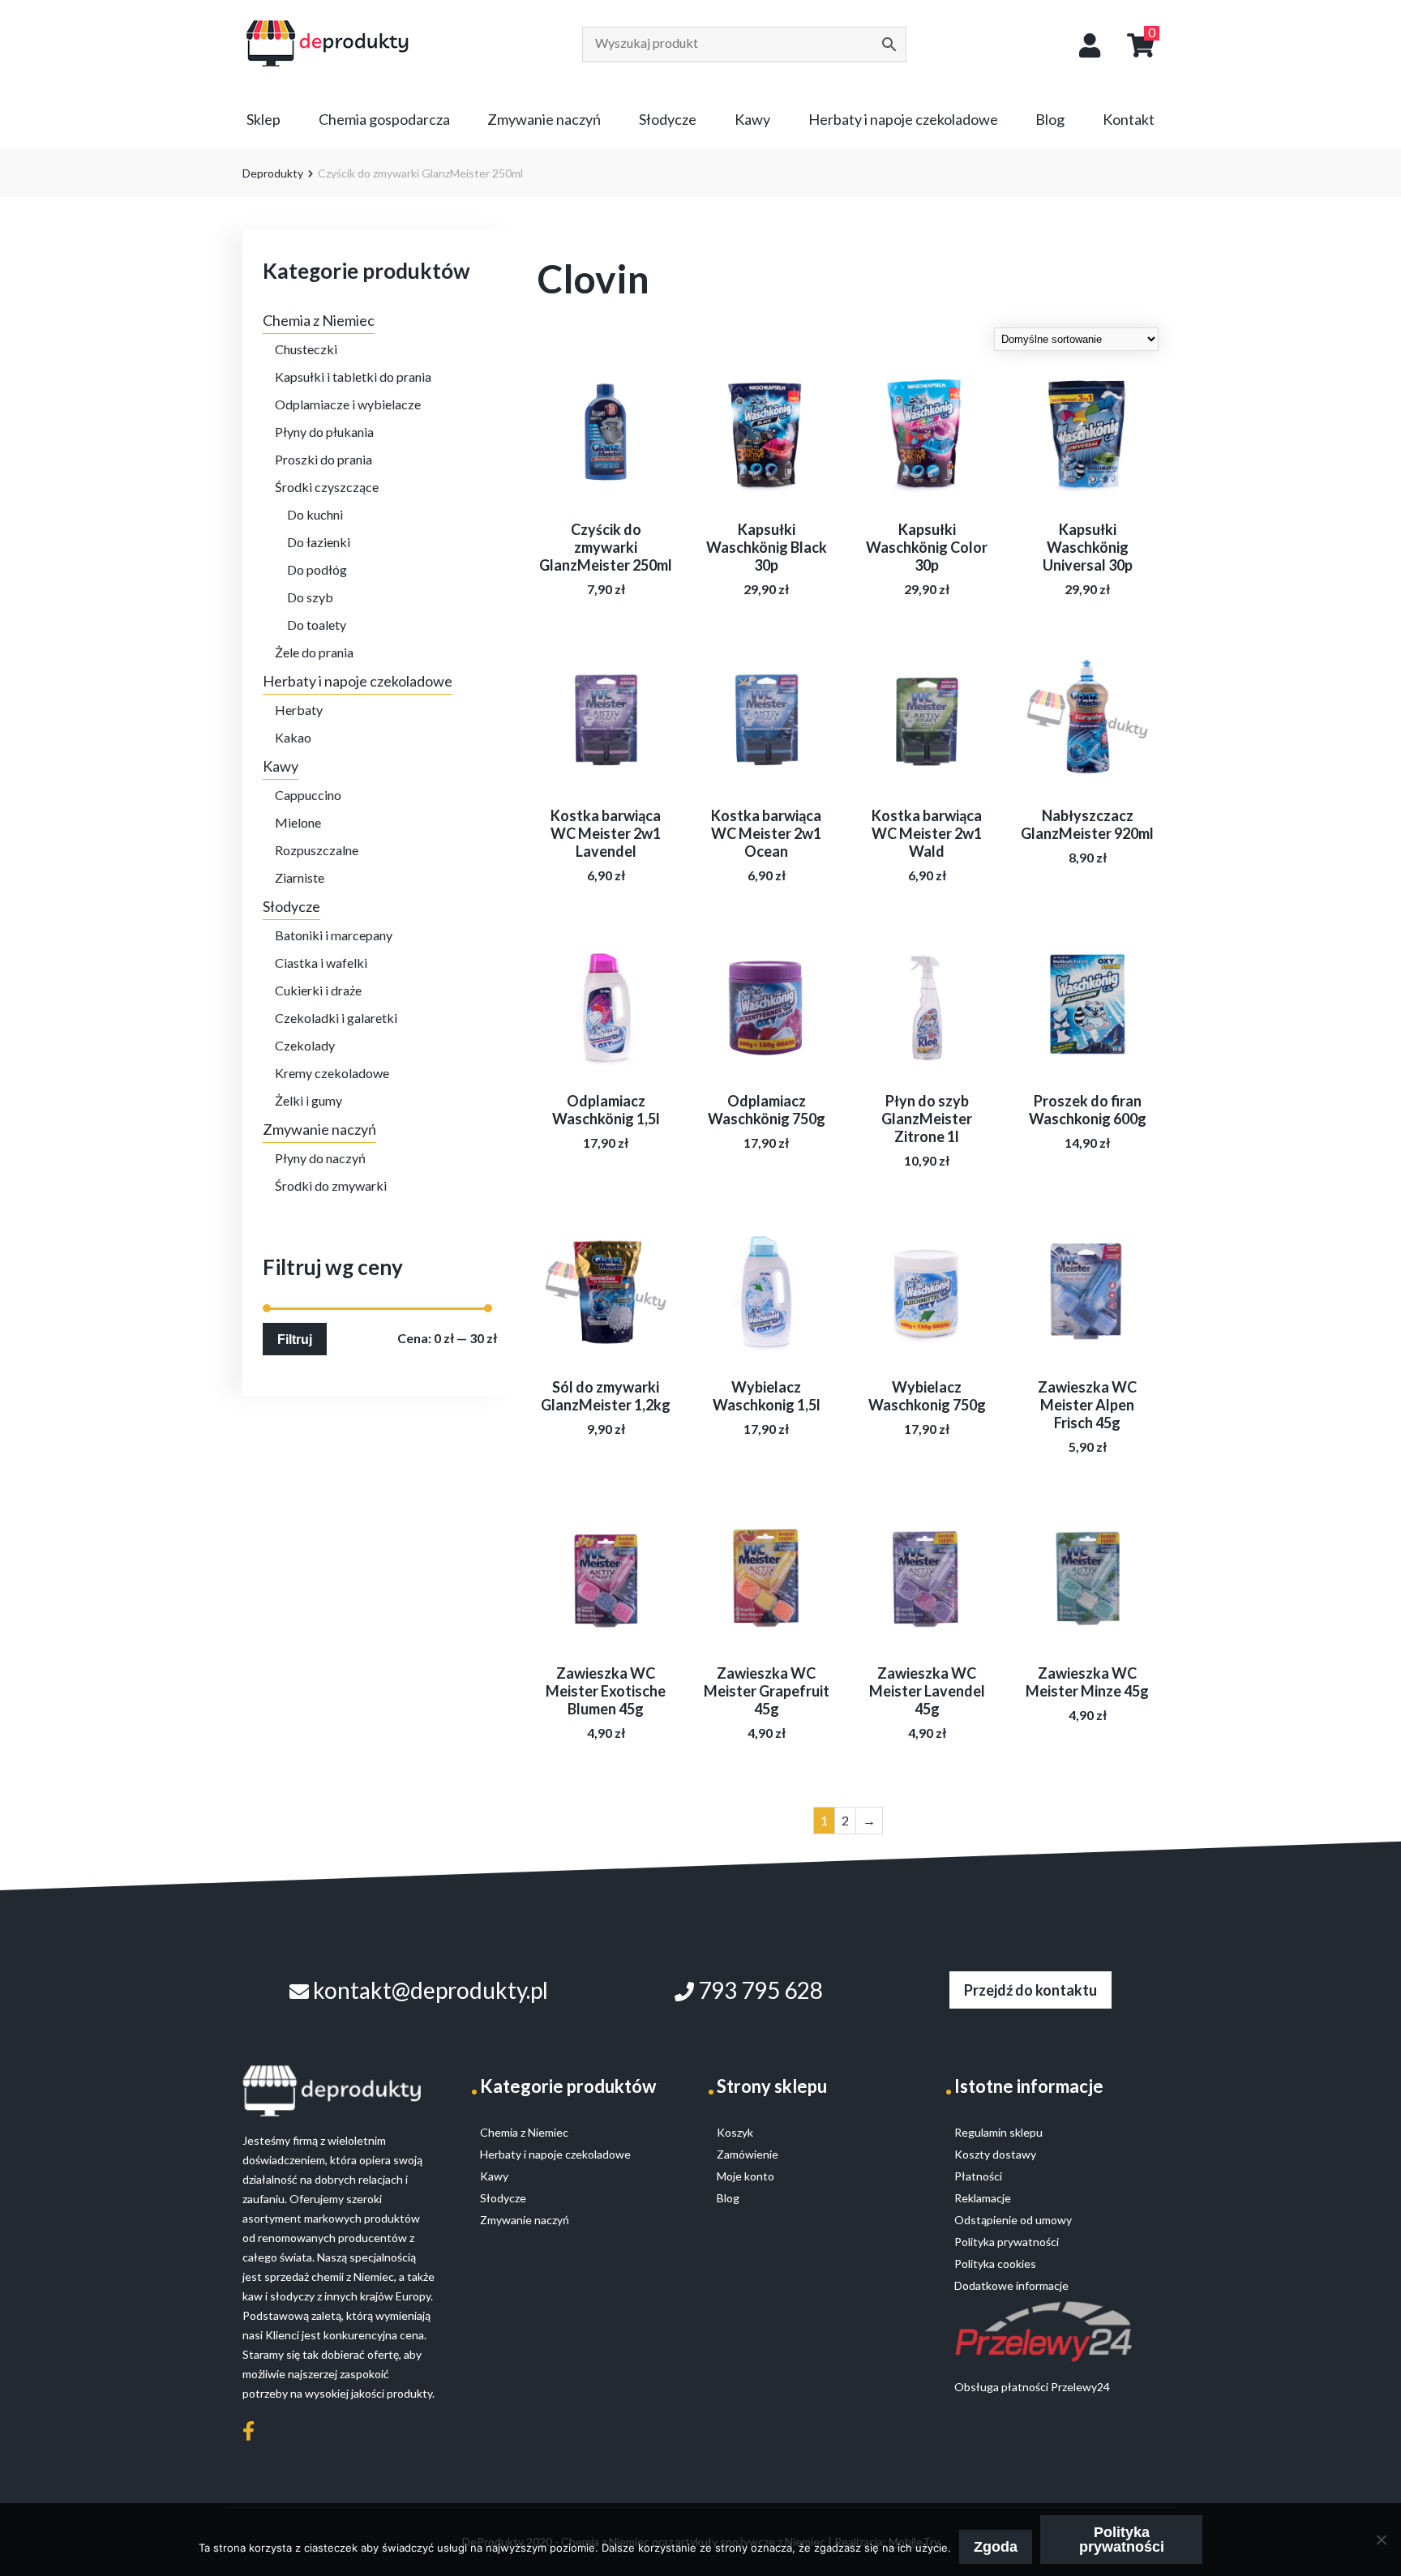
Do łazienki (319, 542)
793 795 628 (758, 1990)
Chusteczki (306, 349)
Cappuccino (308, 795)
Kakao (293, 737)
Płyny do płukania (324, 432)
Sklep (263, 119)
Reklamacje (983, 2198)
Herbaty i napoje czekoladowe (903, 119)
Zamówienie (748, 2154)
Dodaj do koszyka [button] (606, 751)
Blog (1050, 119)
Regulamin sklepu (998, 2132)
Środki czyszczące (327, 487)
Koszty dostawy (995, 2154)
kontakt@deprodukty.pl (428, 1990)
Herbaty (299, 710)
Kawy (752, 119)
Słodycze (668, 119)
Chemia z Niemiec (319, 320)
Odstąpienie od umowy (1013, 2220)
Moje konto (745, 2176)
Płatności (978, 2176)
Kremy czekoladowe (332, 1073)
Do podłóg (317, 569)
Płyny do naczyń (320, 1158)
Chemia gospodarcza (384, 119)
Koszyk (735, 2132)
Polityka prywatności (1122, 2540)
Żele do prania (314, 652)
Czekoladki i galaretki (336, 1018)
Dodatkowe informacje (1011, 2285)
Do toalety (317, 625)
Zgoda (996, 2547)
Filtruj (295, 1339)
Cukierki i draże (318, 990)
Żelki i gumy (308, 1100)
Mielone (298, 822)
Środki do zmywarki (331, 1185)
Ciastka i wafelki (321, 963)
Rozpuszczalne (317, 850)
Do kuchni (315, 514)
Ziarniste (300, 877)
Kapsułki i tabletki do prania (353, 377)
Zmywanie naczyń (544, 119)
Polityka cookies (995, 2264)
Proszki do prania (323, 459)
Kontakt (1129, 119)
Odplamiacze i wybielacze (348, 404)
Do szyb (310, 597)
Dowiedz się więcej (606, 465)
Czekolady (305, 1045)
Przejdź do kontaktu (1030, 1990)
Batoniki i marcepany (334, 935)
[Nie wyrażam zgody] (1381, 2540)
